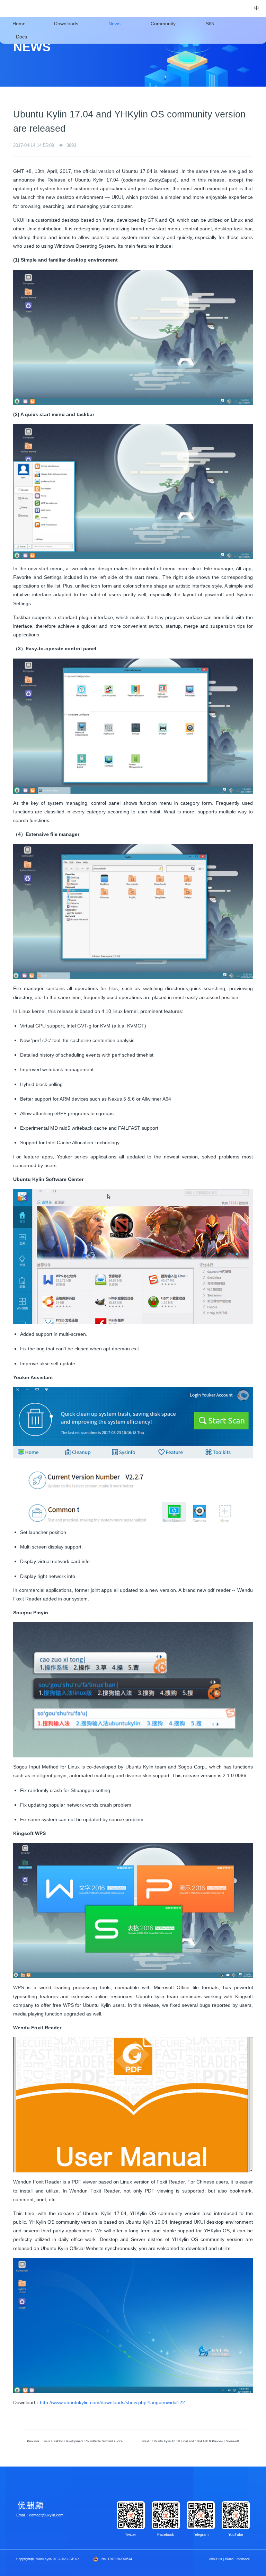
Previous (78, 2441)
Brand (229, 2559)
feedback (243, 2559)
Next (191, 2441)
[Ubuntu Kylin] (22, 9)
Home (19, 24)
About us (216, 2559)
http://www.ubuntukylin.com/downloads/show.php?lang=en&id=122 (112, 2402)
